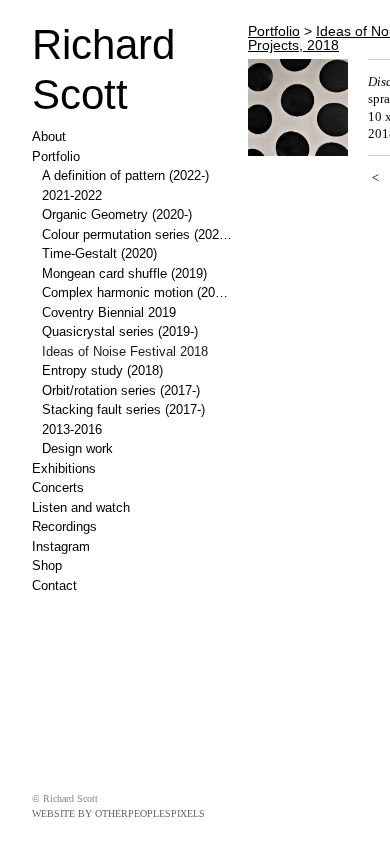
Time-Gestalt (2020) (99, 253)
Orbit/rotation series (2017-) (121, 390)
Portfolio (56, 156)
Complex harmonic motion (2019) (137, 292)
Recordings (64, 526)
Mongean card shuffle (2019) (124, 273)
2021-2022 (72, 195)
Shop (47, 565)
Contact (54, 585)
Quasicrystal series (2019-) (120, 331)
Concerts (58, 487)
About (49, 136)
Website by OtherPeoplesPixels (118, 813)
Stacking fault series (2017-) (123, 409)
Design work (77, 448)
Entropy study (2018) (102, 370)
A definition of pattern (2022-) (125, 175)
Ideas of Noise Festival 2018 (125, 351)
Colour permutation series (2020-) (137, 234)
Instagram (61, 546)
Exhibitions (64, 468)
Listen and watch (81, 507)
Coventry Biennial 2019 (109, 312)
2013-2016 (72, 429)
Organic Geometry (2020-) (117, 214)
